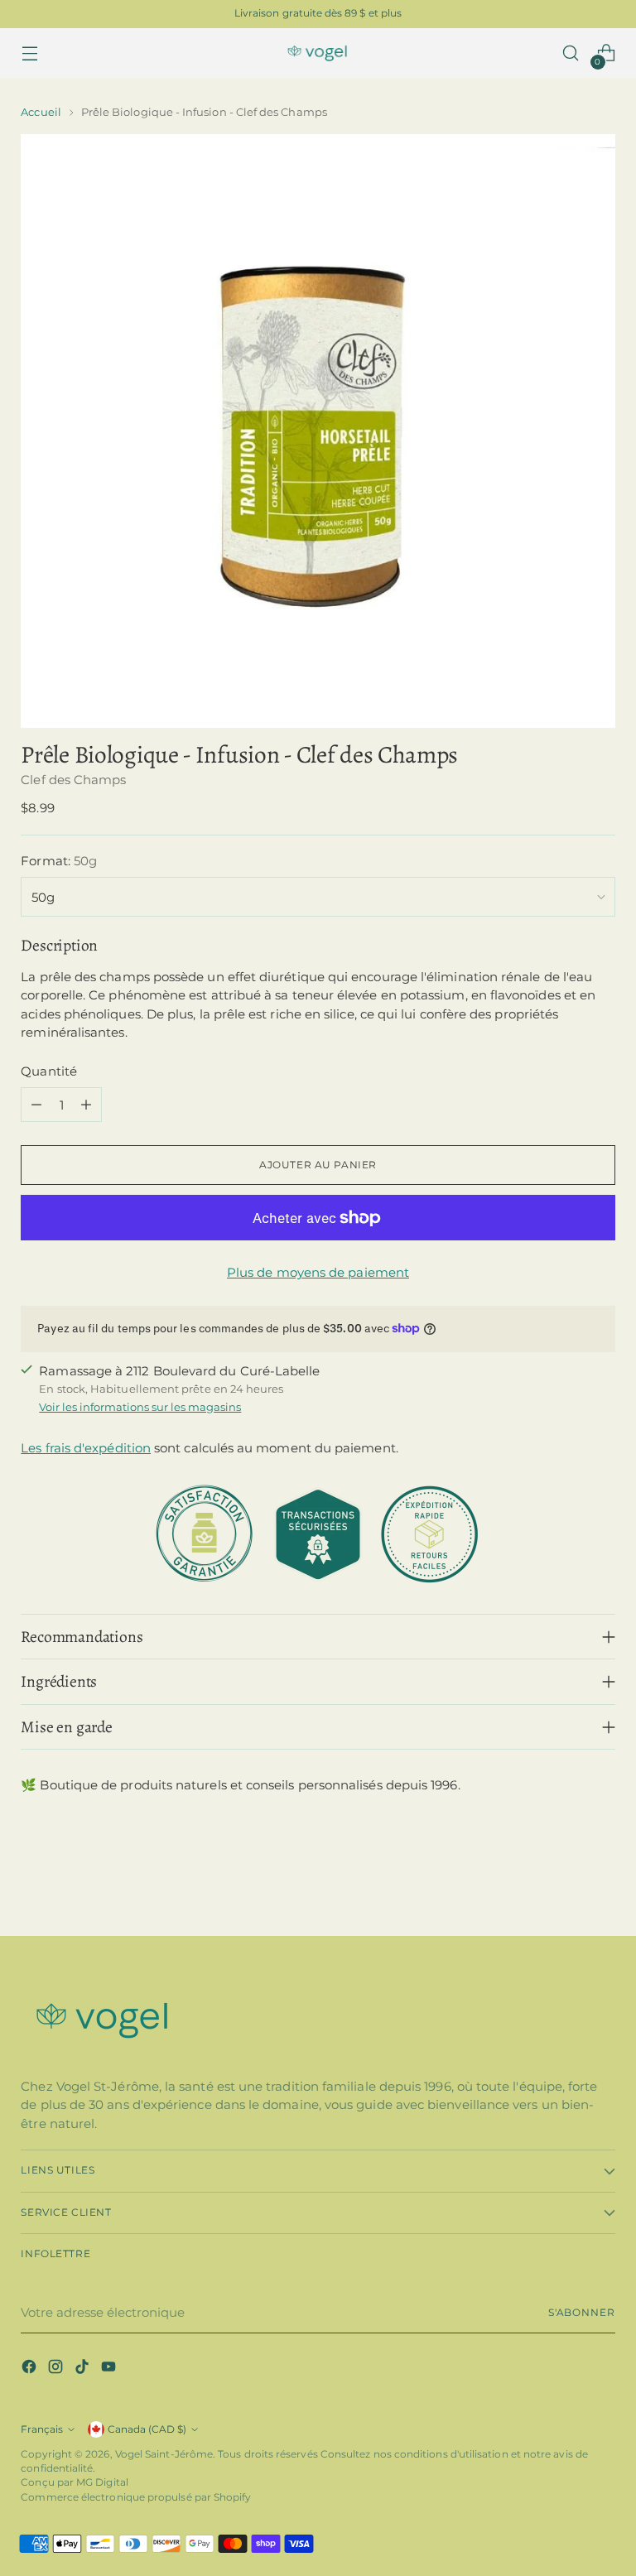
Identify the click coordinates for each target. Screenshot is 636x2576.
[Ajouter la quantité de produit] (86, 1105)
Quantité (49, 1071)
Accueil (41, 112)
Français (42, 2429)
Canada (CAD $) (147, 2429)
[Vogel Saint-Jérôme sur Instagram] (57, 2369)
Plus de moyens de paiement (318, 1272)
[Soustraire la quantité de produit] (36, 1105)
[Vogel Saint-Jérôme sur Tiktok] (84, 2369)
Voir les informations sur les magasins (140, 1407)
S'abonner (582, 2313)
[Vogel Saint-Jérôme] (318, 53)
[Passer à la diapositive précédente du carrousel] (563, 1880)
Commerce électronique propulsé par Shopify (136, 2497)
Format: (59, 861)
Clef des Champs (73, 780)
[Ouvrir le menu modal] (29, 53)
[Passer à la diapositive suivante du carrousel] (601, 1879)
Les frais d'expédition (86, 1448)
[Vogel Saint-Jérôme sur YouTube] (110, 2369)
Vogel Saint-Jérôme (164, 2454)
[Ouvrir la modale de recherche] (571, 53)
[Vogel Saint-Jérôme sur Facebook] (31, 2369)
